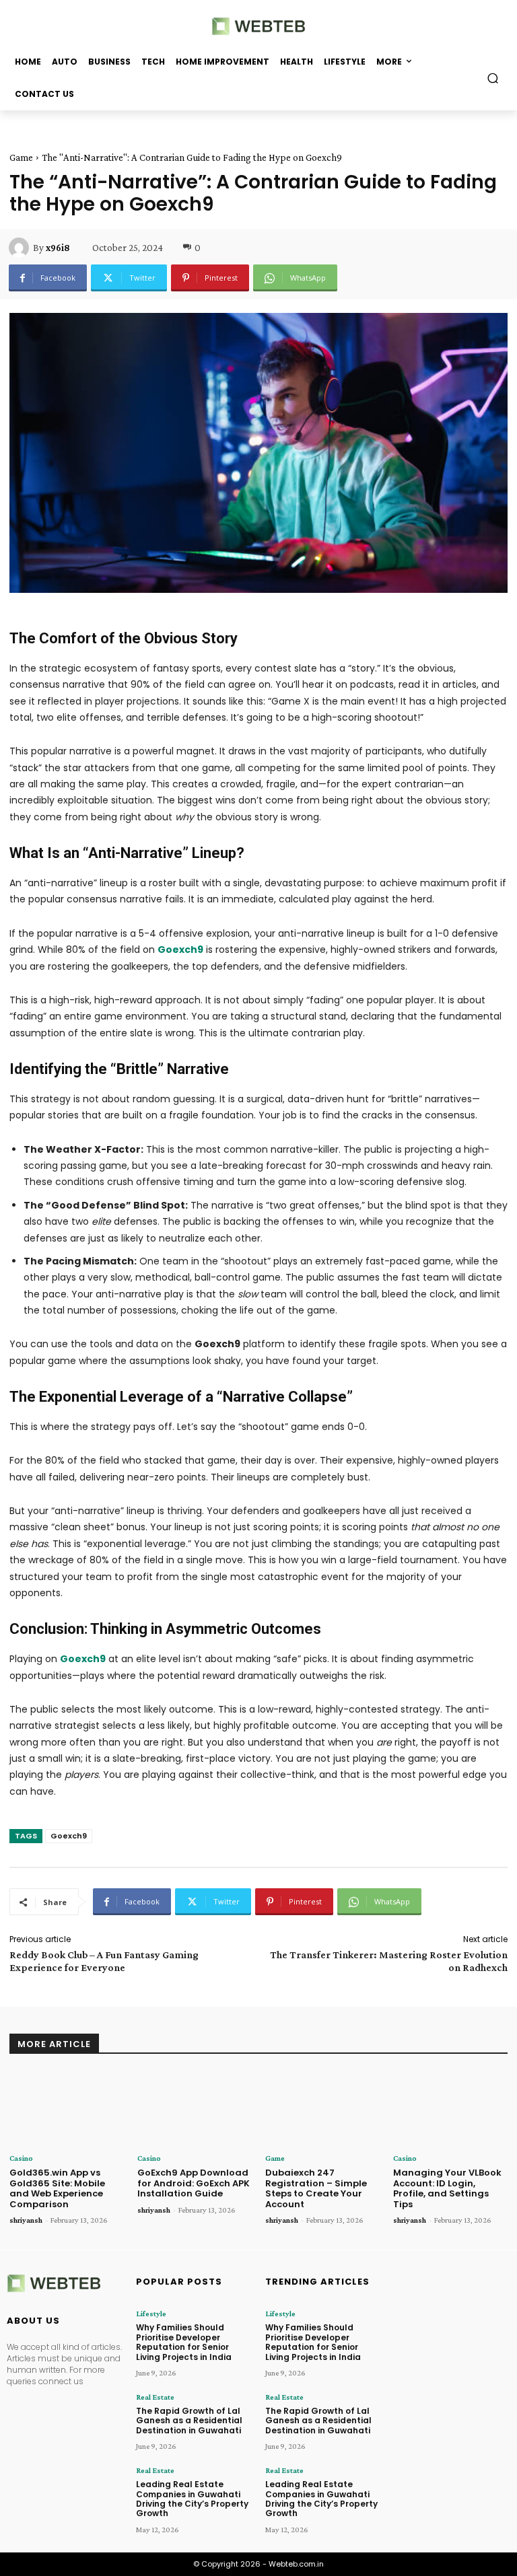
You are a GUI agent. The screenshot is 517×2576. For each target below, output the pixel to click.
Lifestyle (151, 2314)
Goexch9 (69, 1836)
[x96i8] (21, 248)
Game (21, 157)
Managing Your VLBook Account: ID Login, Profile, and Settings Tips (447, 2188)
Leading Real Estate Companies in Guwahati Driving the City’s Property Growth (192, 2499)
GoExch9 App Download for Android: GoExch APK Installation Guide (194, 2183)
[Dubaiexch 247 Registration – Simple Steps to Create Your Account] (322, 2109)
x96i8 (58, 248)
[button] (493, 78)
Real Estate (155, 2397)
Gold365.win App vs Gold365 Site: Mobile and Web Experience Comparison (57, 2188)
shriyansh (26, 2220)
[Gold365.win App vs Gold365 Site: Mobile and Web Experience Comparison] (67, 2109)
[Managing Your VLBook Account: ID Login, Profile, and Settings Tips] (450, 2109)
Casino (21, 2158)
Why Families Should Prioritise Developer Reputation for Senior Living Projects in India (184, 2342)
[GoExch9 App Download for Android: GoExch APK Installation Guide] (195, 2109)
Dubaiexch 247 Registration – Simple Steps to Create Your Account (316, 2188)
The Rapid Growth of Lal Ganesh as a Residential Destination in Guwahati (189, 2421)
